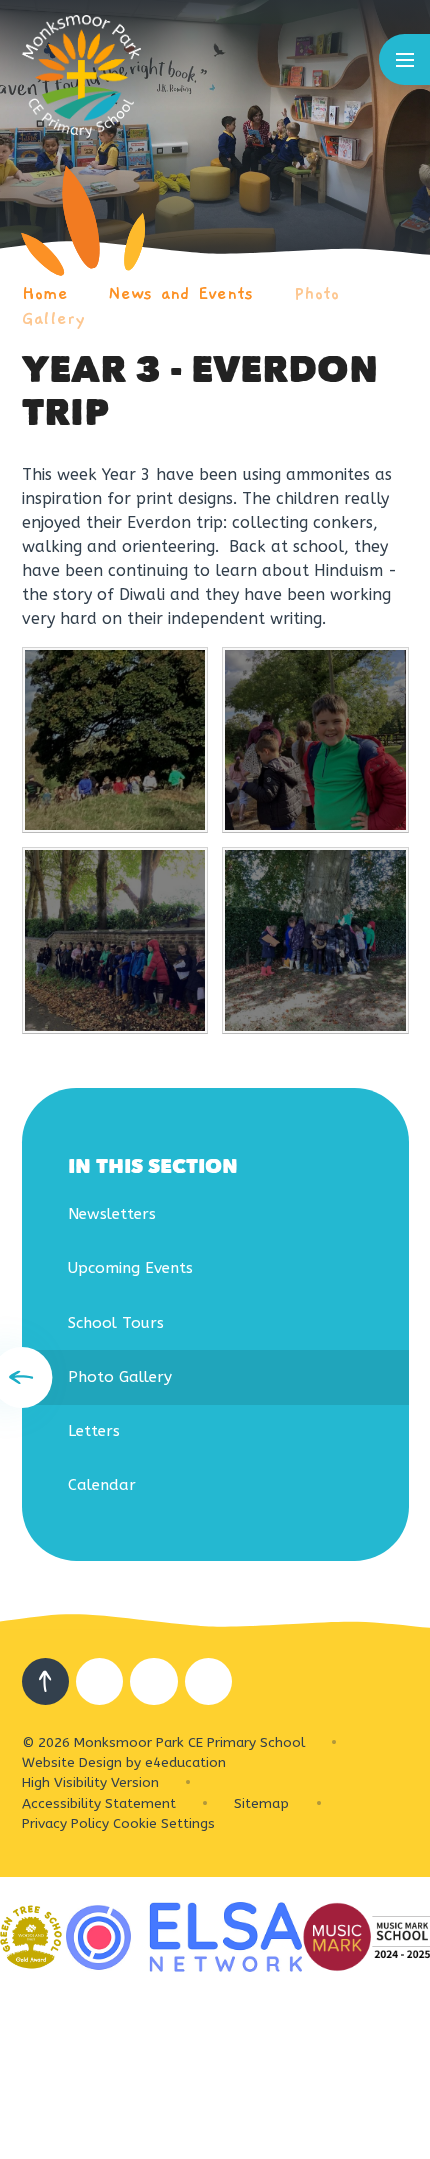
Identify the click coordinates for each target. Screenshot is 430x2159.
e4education (185, 1762)
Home (45, 293)
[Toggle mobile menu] (404, 59)
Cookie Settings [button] (164, 1823)
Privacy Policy (65, 1823)
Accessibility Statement (99, 1803)
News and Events (180, 293)
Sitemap (261, 1803)
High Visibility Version (90, 1782)
